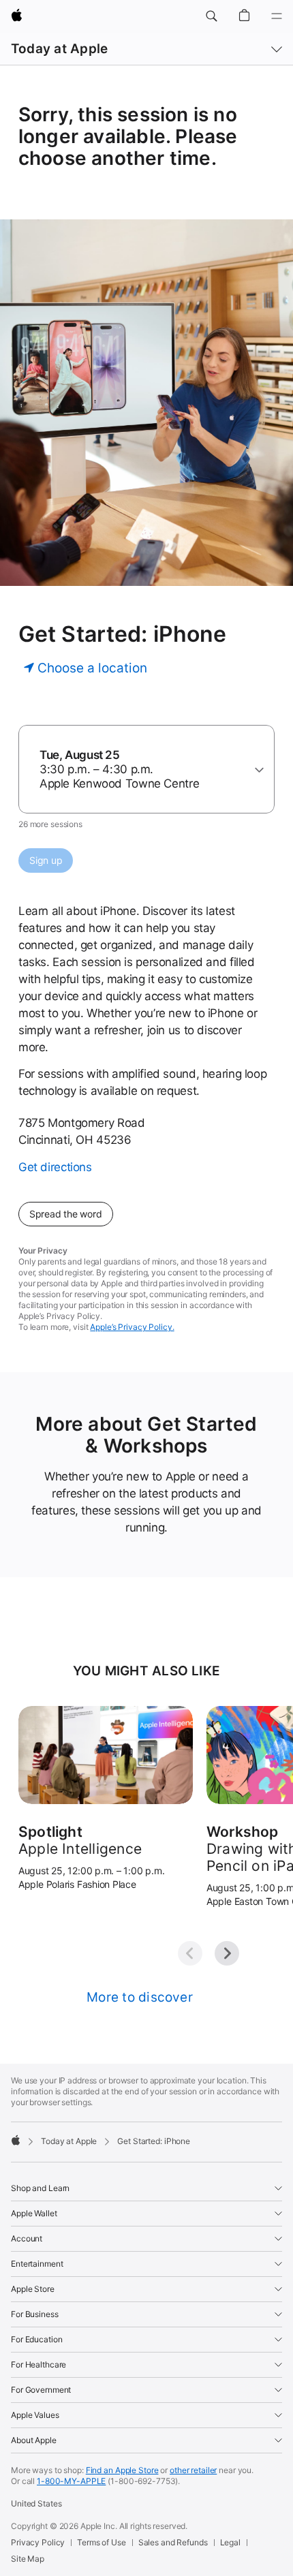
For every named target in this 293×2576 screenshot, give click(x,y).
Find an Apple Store (122, 2470)
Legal (230, 2542)
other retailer (193, 2470)
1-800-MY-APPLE (71, 2481)
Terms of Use (102, 2542)
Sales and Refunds (173, 2542)
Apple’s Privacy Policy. (132, 1327)
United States (36, 2503)
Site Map (28, 2559)
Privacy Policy (38, 2542)
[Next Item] (227, 1953)
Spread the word (66, 1214)
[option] (141, 770)
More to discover (140, 1997)
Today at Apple (59, 49)
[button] (211, 16)
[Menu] (277, 16)
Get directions (55, 1167)
